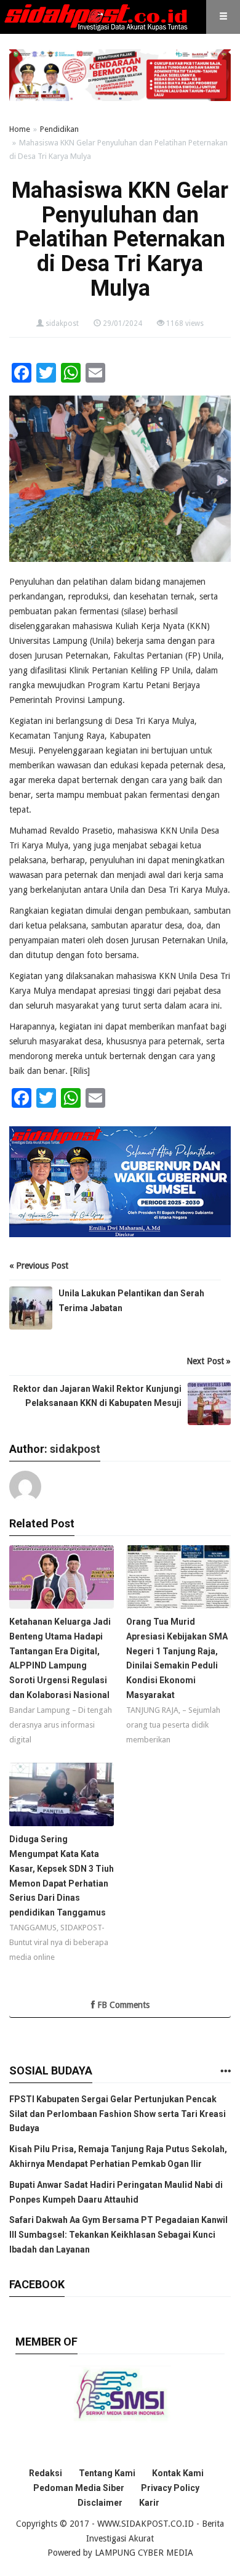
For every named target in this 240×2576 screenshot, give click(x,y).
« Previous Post (39, 1266)
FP (193, 656)
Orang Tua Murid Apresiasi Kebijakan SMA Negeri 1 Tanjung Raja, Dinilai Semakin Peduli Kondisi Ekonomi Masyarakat (177, 1658)
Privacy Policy (170, 2488)
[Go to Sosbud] (225, 2072)
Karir (149, 2503)
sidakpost (62, 323)
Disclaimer (100, 2503)
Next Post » (209, 1361)
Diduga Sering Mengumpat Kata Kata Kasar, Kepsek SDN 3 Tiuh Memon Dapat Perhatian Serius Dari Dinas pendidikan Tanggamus (62, 1876)
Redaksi (46, 2473)
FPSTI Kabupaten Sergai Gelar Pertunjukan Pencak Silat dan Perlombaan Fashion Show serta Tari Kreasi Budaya (118, 2114)
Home (20, 129)
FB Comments (122, 2005)
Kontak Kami (178, 2473)
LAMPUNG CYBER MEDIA (144, 2553)
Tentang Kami (107, 2473)
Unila (102, 641)
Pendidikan (59, 129)
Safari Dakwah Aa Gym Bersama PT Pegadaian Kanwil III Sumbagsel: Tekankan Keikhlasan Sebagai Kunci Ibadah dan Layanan (118, 2235)
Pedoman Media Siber (79, 2488)
